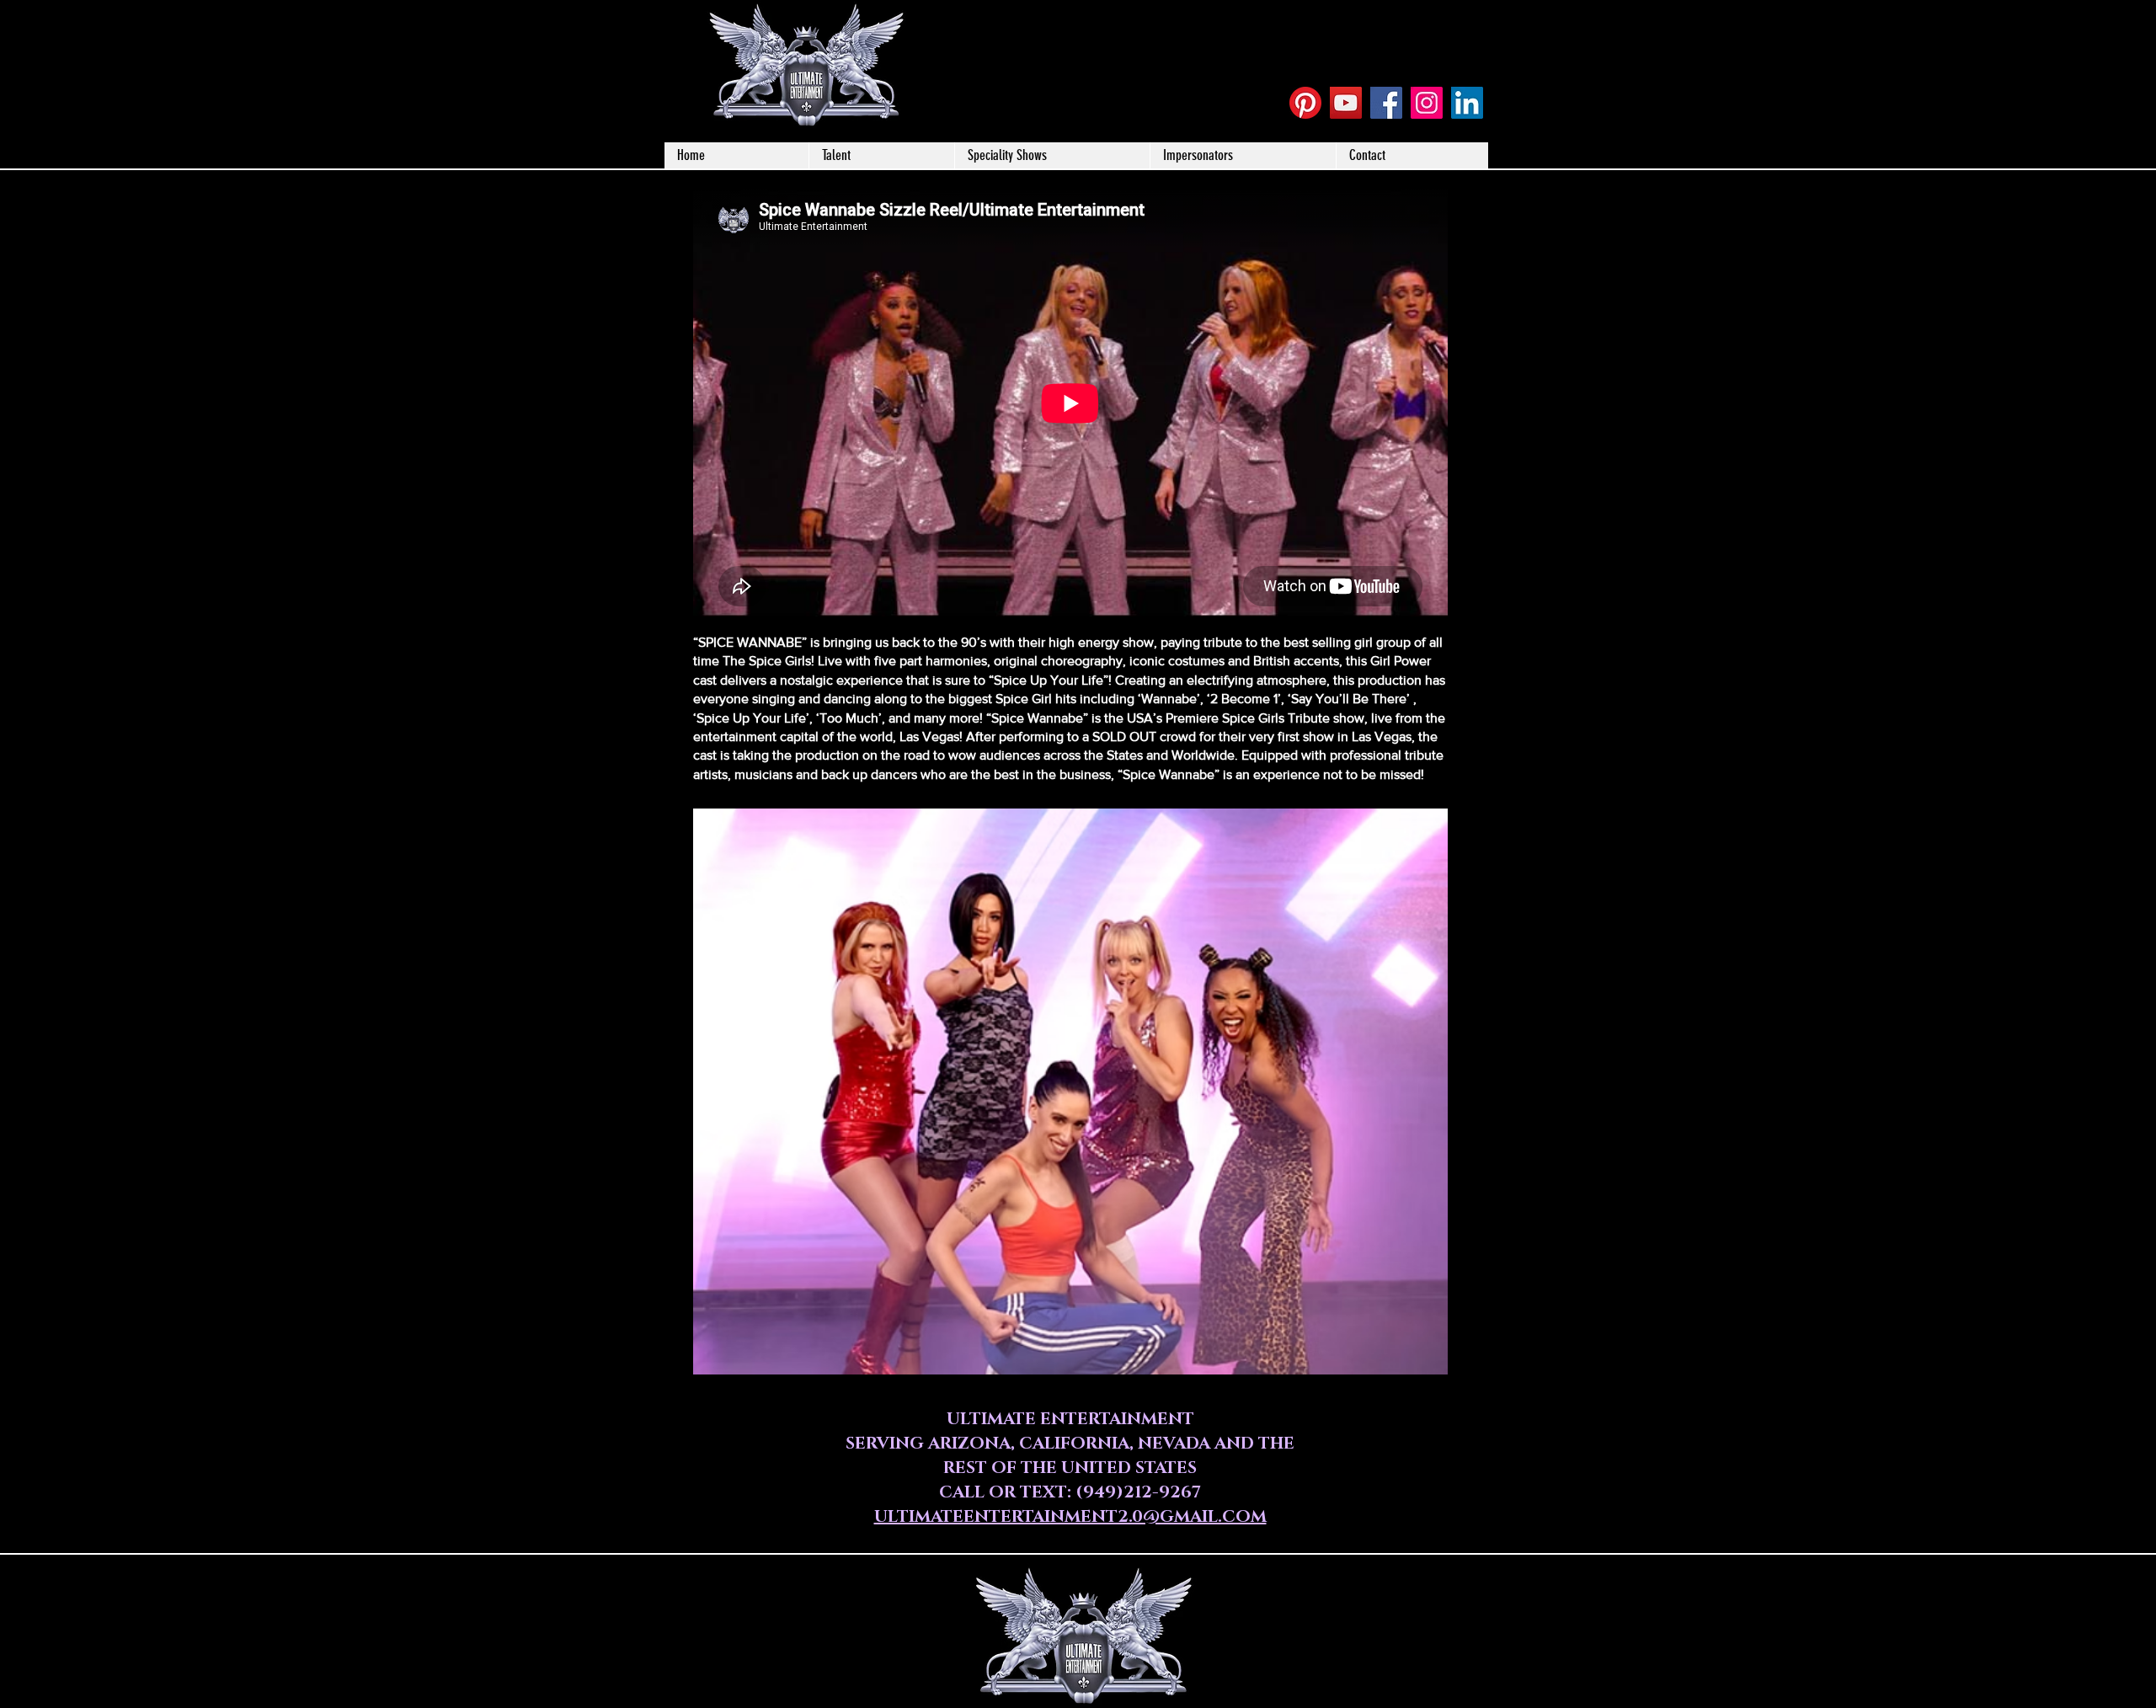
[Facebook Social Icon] (1386, 103)
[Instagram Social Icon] (1427, 103)
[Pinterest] (1305, 103)
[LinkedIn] (1467, 103)
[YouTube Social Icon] (1346, 103)
